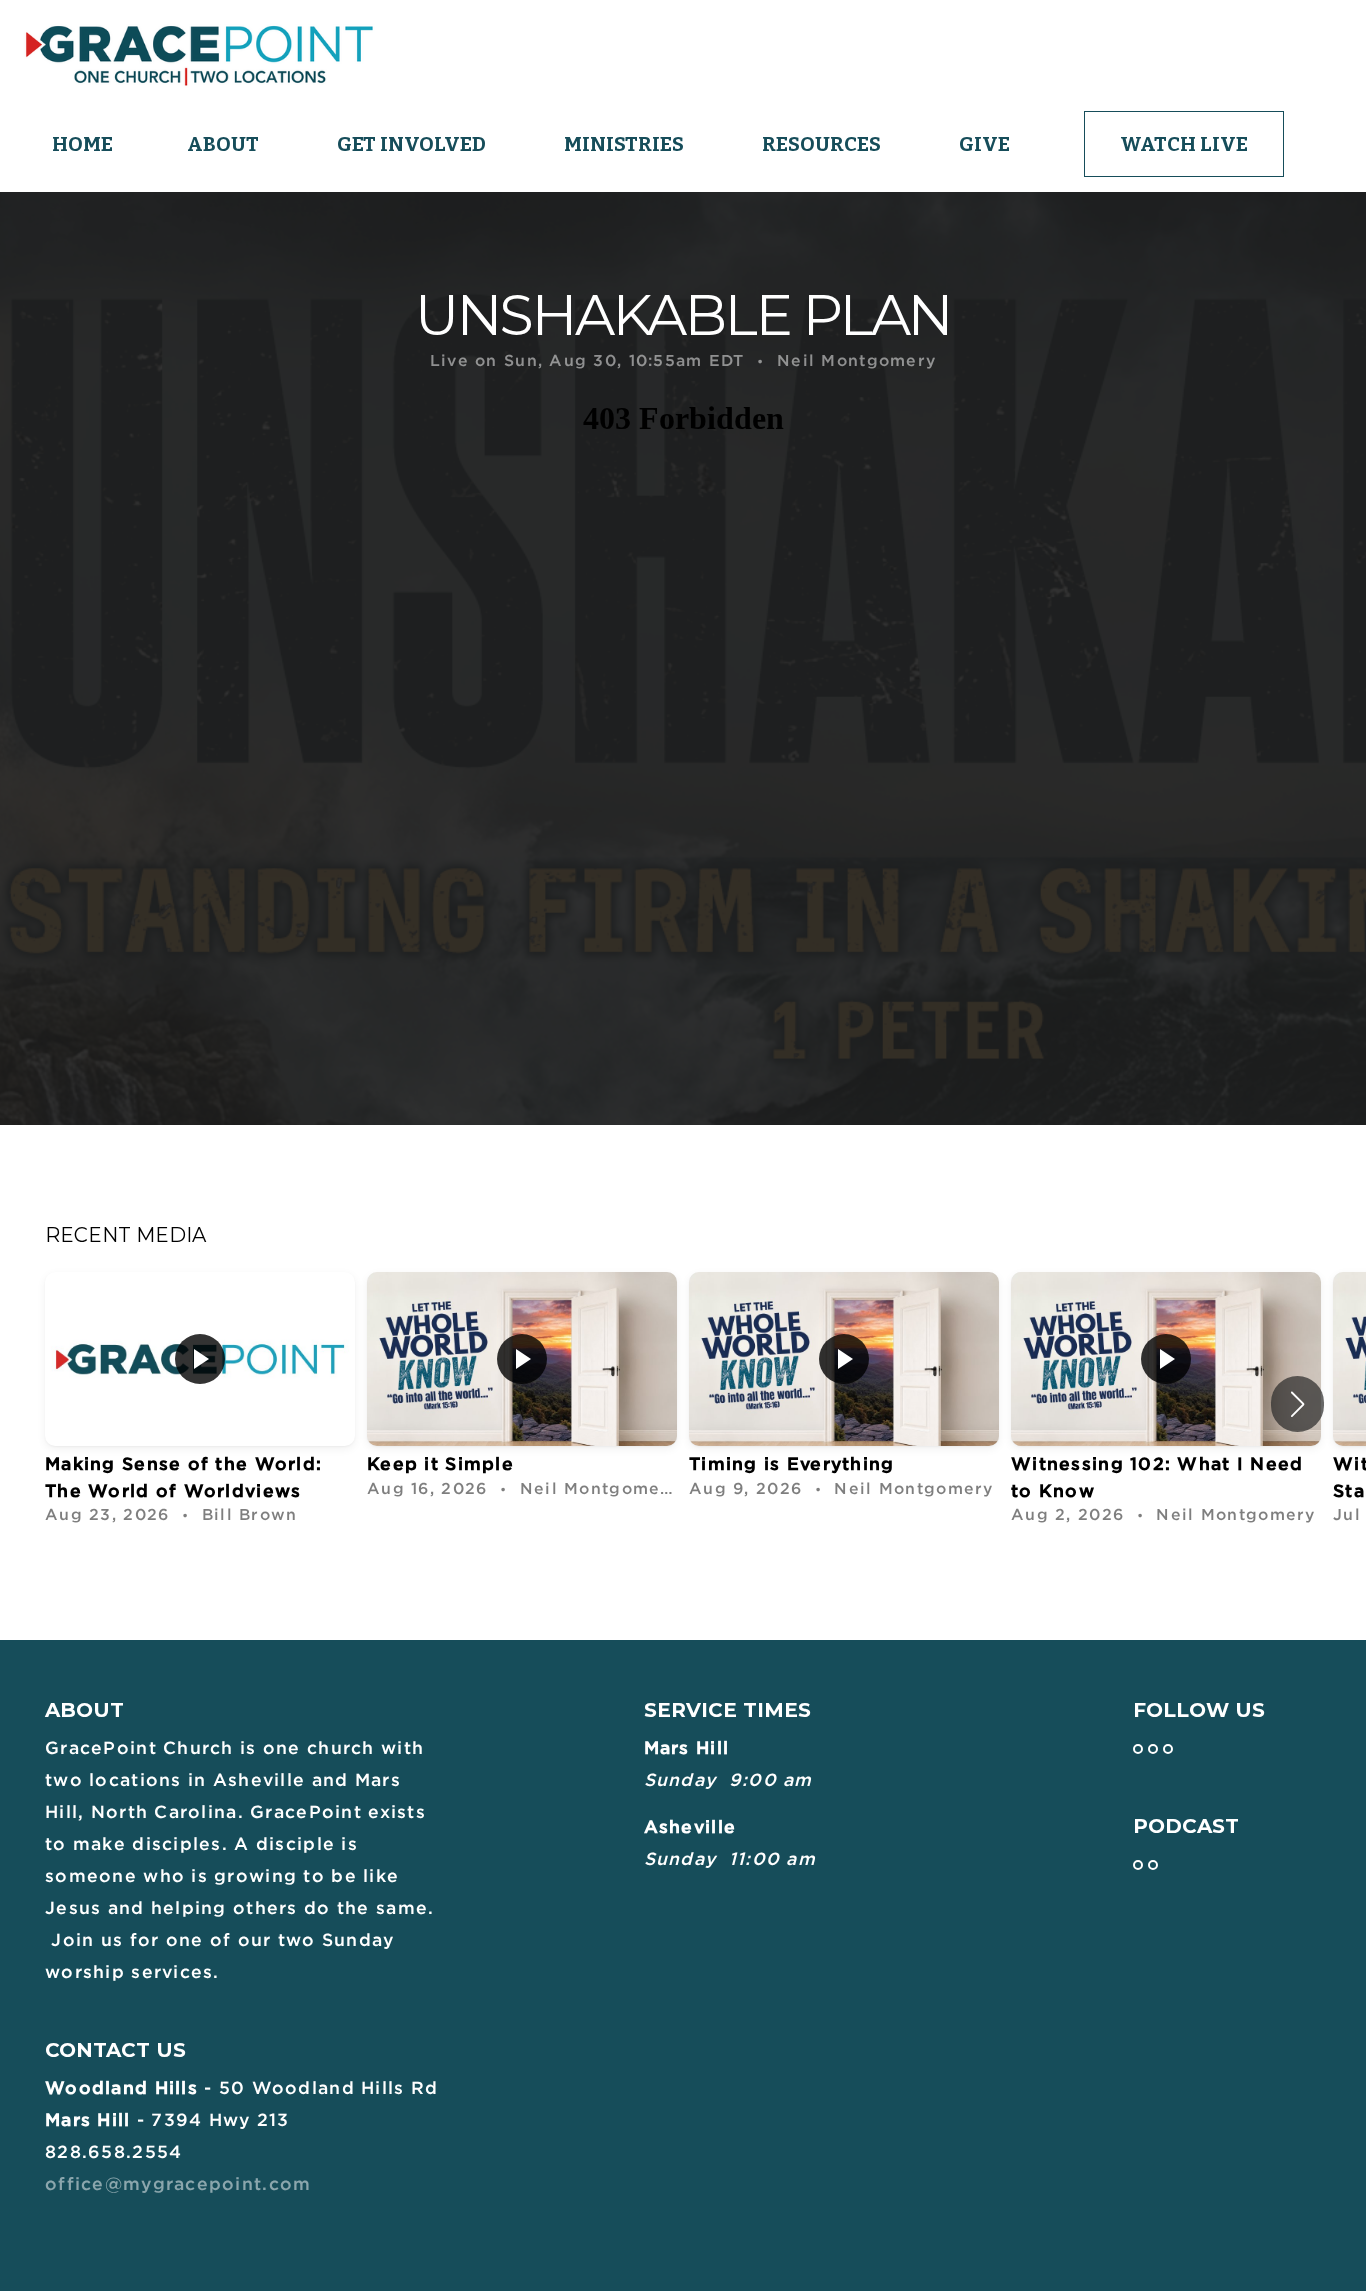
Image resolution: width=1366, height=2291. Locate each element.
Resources (823, 144)
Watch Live (1184, 144)
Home (82, 144)
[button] (1297, 1404)
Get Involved (413, 144)
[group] (200, 1404)
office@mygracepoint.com (178, 2183)
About (225, 144)
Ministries (626, 144)
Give (984, 144)
